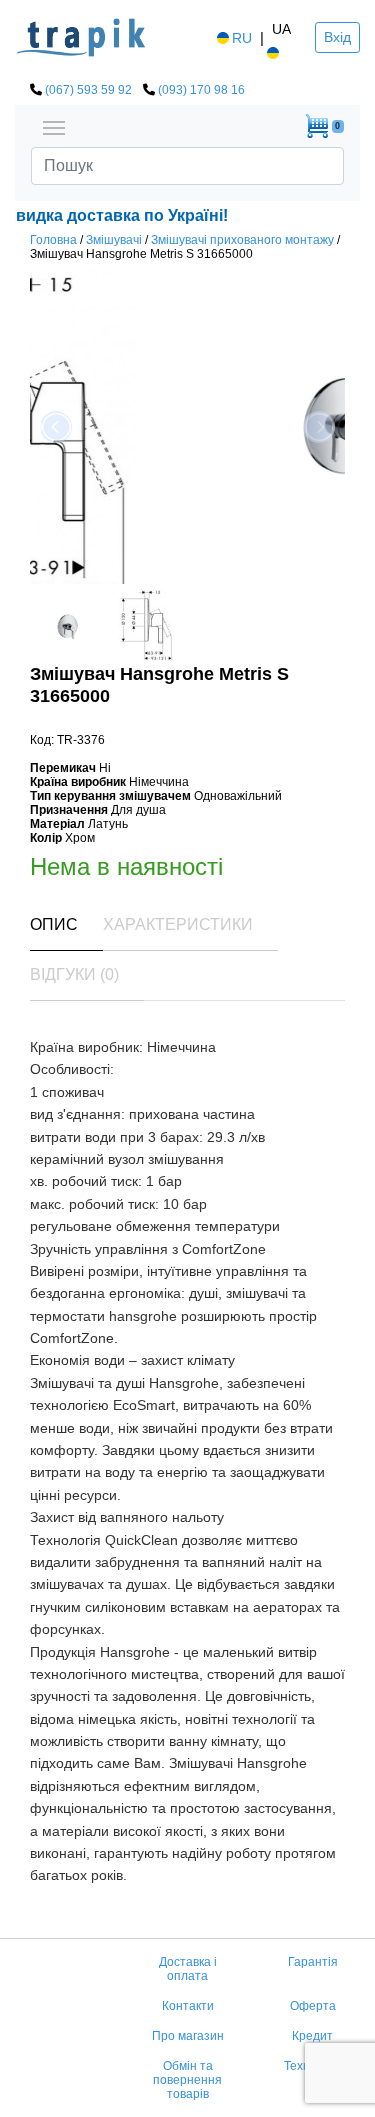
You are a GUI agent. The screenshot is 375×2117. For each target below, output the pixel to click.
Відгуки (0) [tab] (74, 974)
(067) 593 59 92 (88, 90)
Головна (53, 240)
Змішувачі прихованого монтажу (242, 240)
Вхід (337, 37)
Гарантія (313, 1962)
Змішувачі (114, 240)
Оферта (313, 2006)
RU (242, 38)
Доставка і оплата (188, 1969)
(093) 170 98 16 (201, 90)
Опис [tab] (54, 924)
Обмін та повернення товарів (187, 2080)
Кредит (312, 2036)
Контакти (188, 2006)
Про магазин (188, 2036)
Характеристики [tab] (178, 924)
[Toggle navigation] (54, 126)
